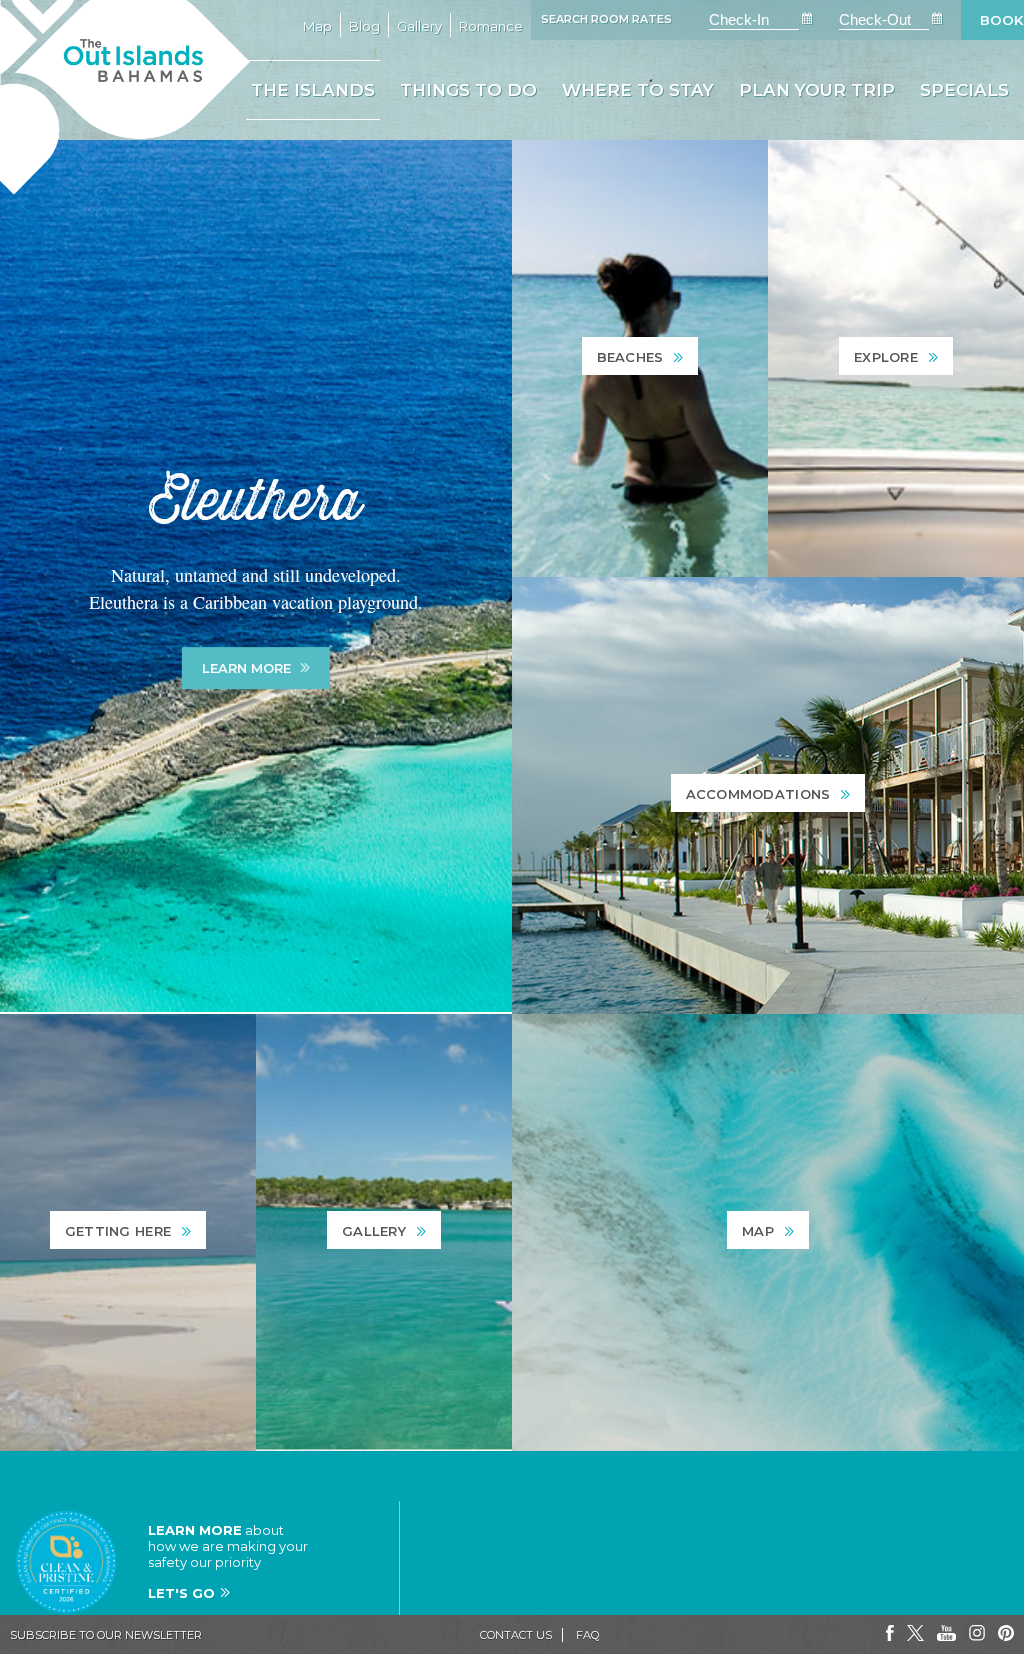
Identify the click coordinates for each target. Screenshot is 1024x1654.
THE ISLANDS (313, 90)
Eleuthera (255, 502)
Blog (364, 26)
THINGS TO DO (468, 90)
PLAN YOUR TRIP (817, 90)
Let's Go (181, 1593)
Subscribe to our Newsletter (106, 1635)
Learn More (246, 668)
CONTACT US (516, 1635)
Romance (491, 26)
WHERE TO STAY (638, 90)
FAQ (587, 1635)
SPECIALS (964, 90)
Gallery (419, 26)
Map (317, 26)
